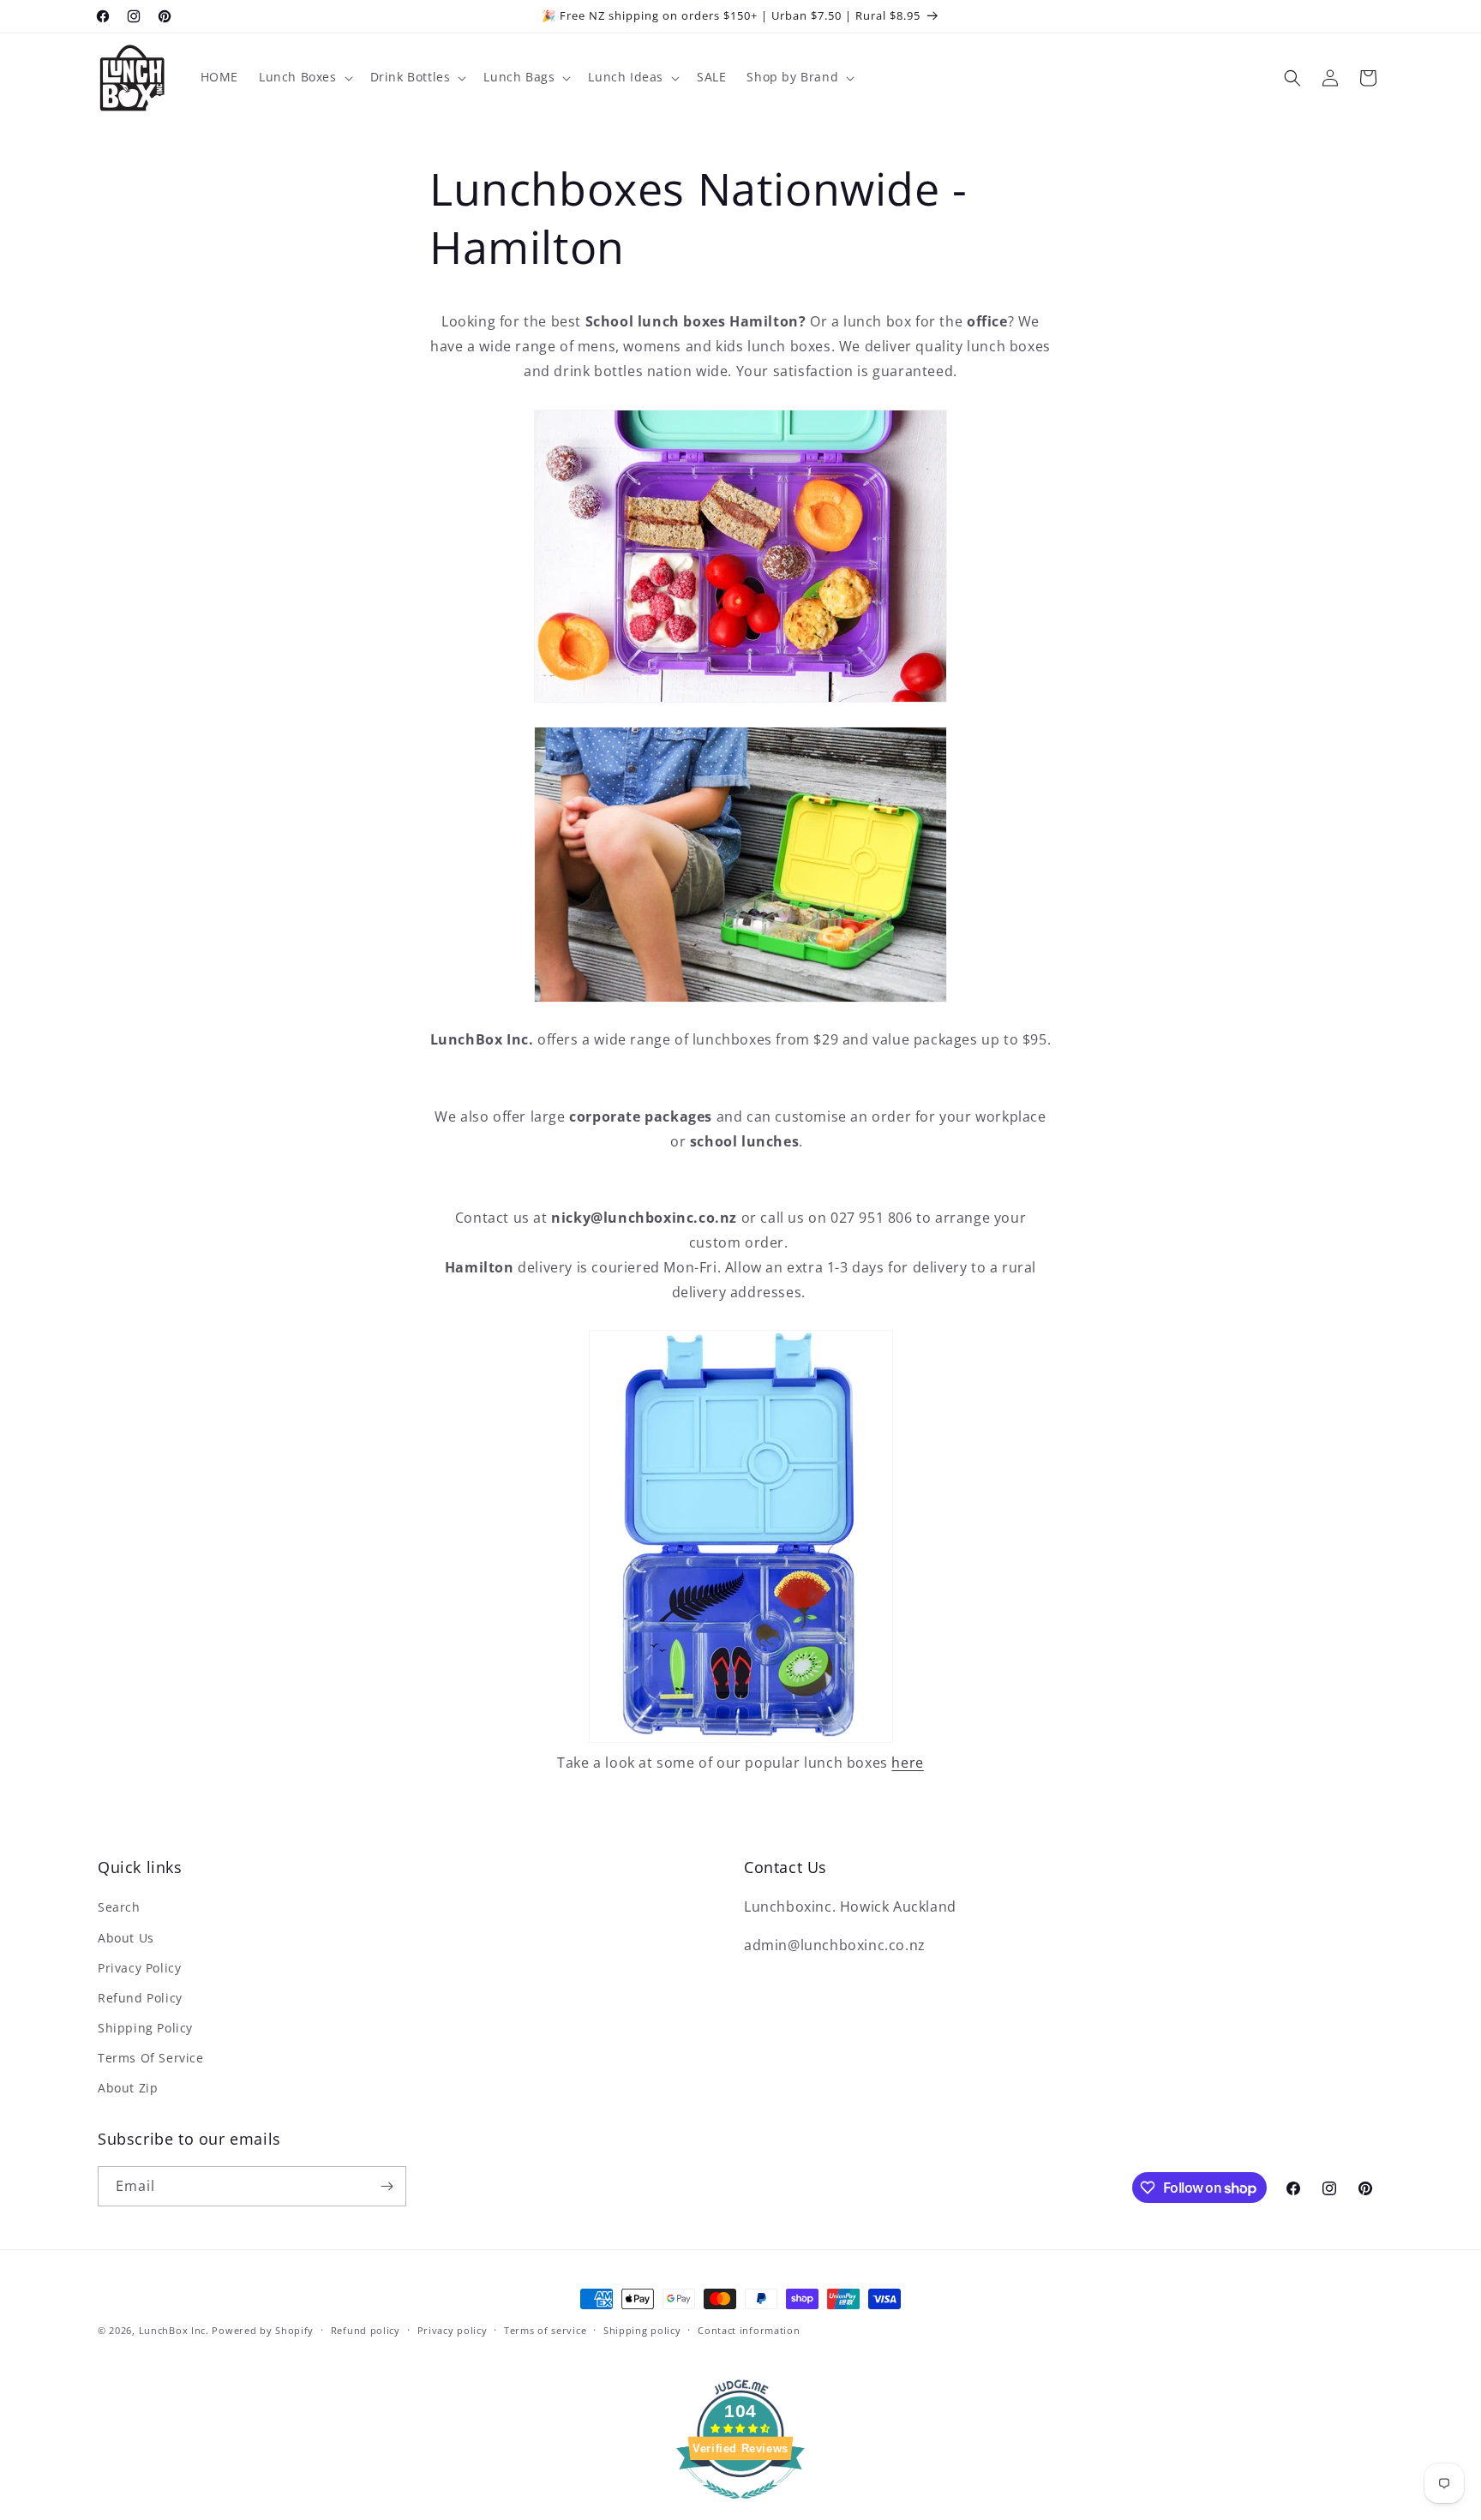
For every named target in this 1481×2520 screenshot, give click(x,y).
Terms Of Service (151, 2058)
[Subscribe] (387, 2186)
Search (119, 1907)
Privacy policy (453, 2330)
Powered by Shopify (263, 2330)
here (907, 1763)
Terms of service (545, 2330)
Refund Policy (140, 1998)
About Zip (128, 2088)
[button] (304, 77)
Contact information (749, 2330)
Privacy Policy (139, 1968)
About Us (126, 1938)
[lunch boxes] (741, 1738)
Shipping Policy (145, 2028)
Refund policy (366, 2330)
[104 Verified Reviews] (740, 2507)
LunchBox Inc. (174, 2330)
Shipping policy (642, 2330)
